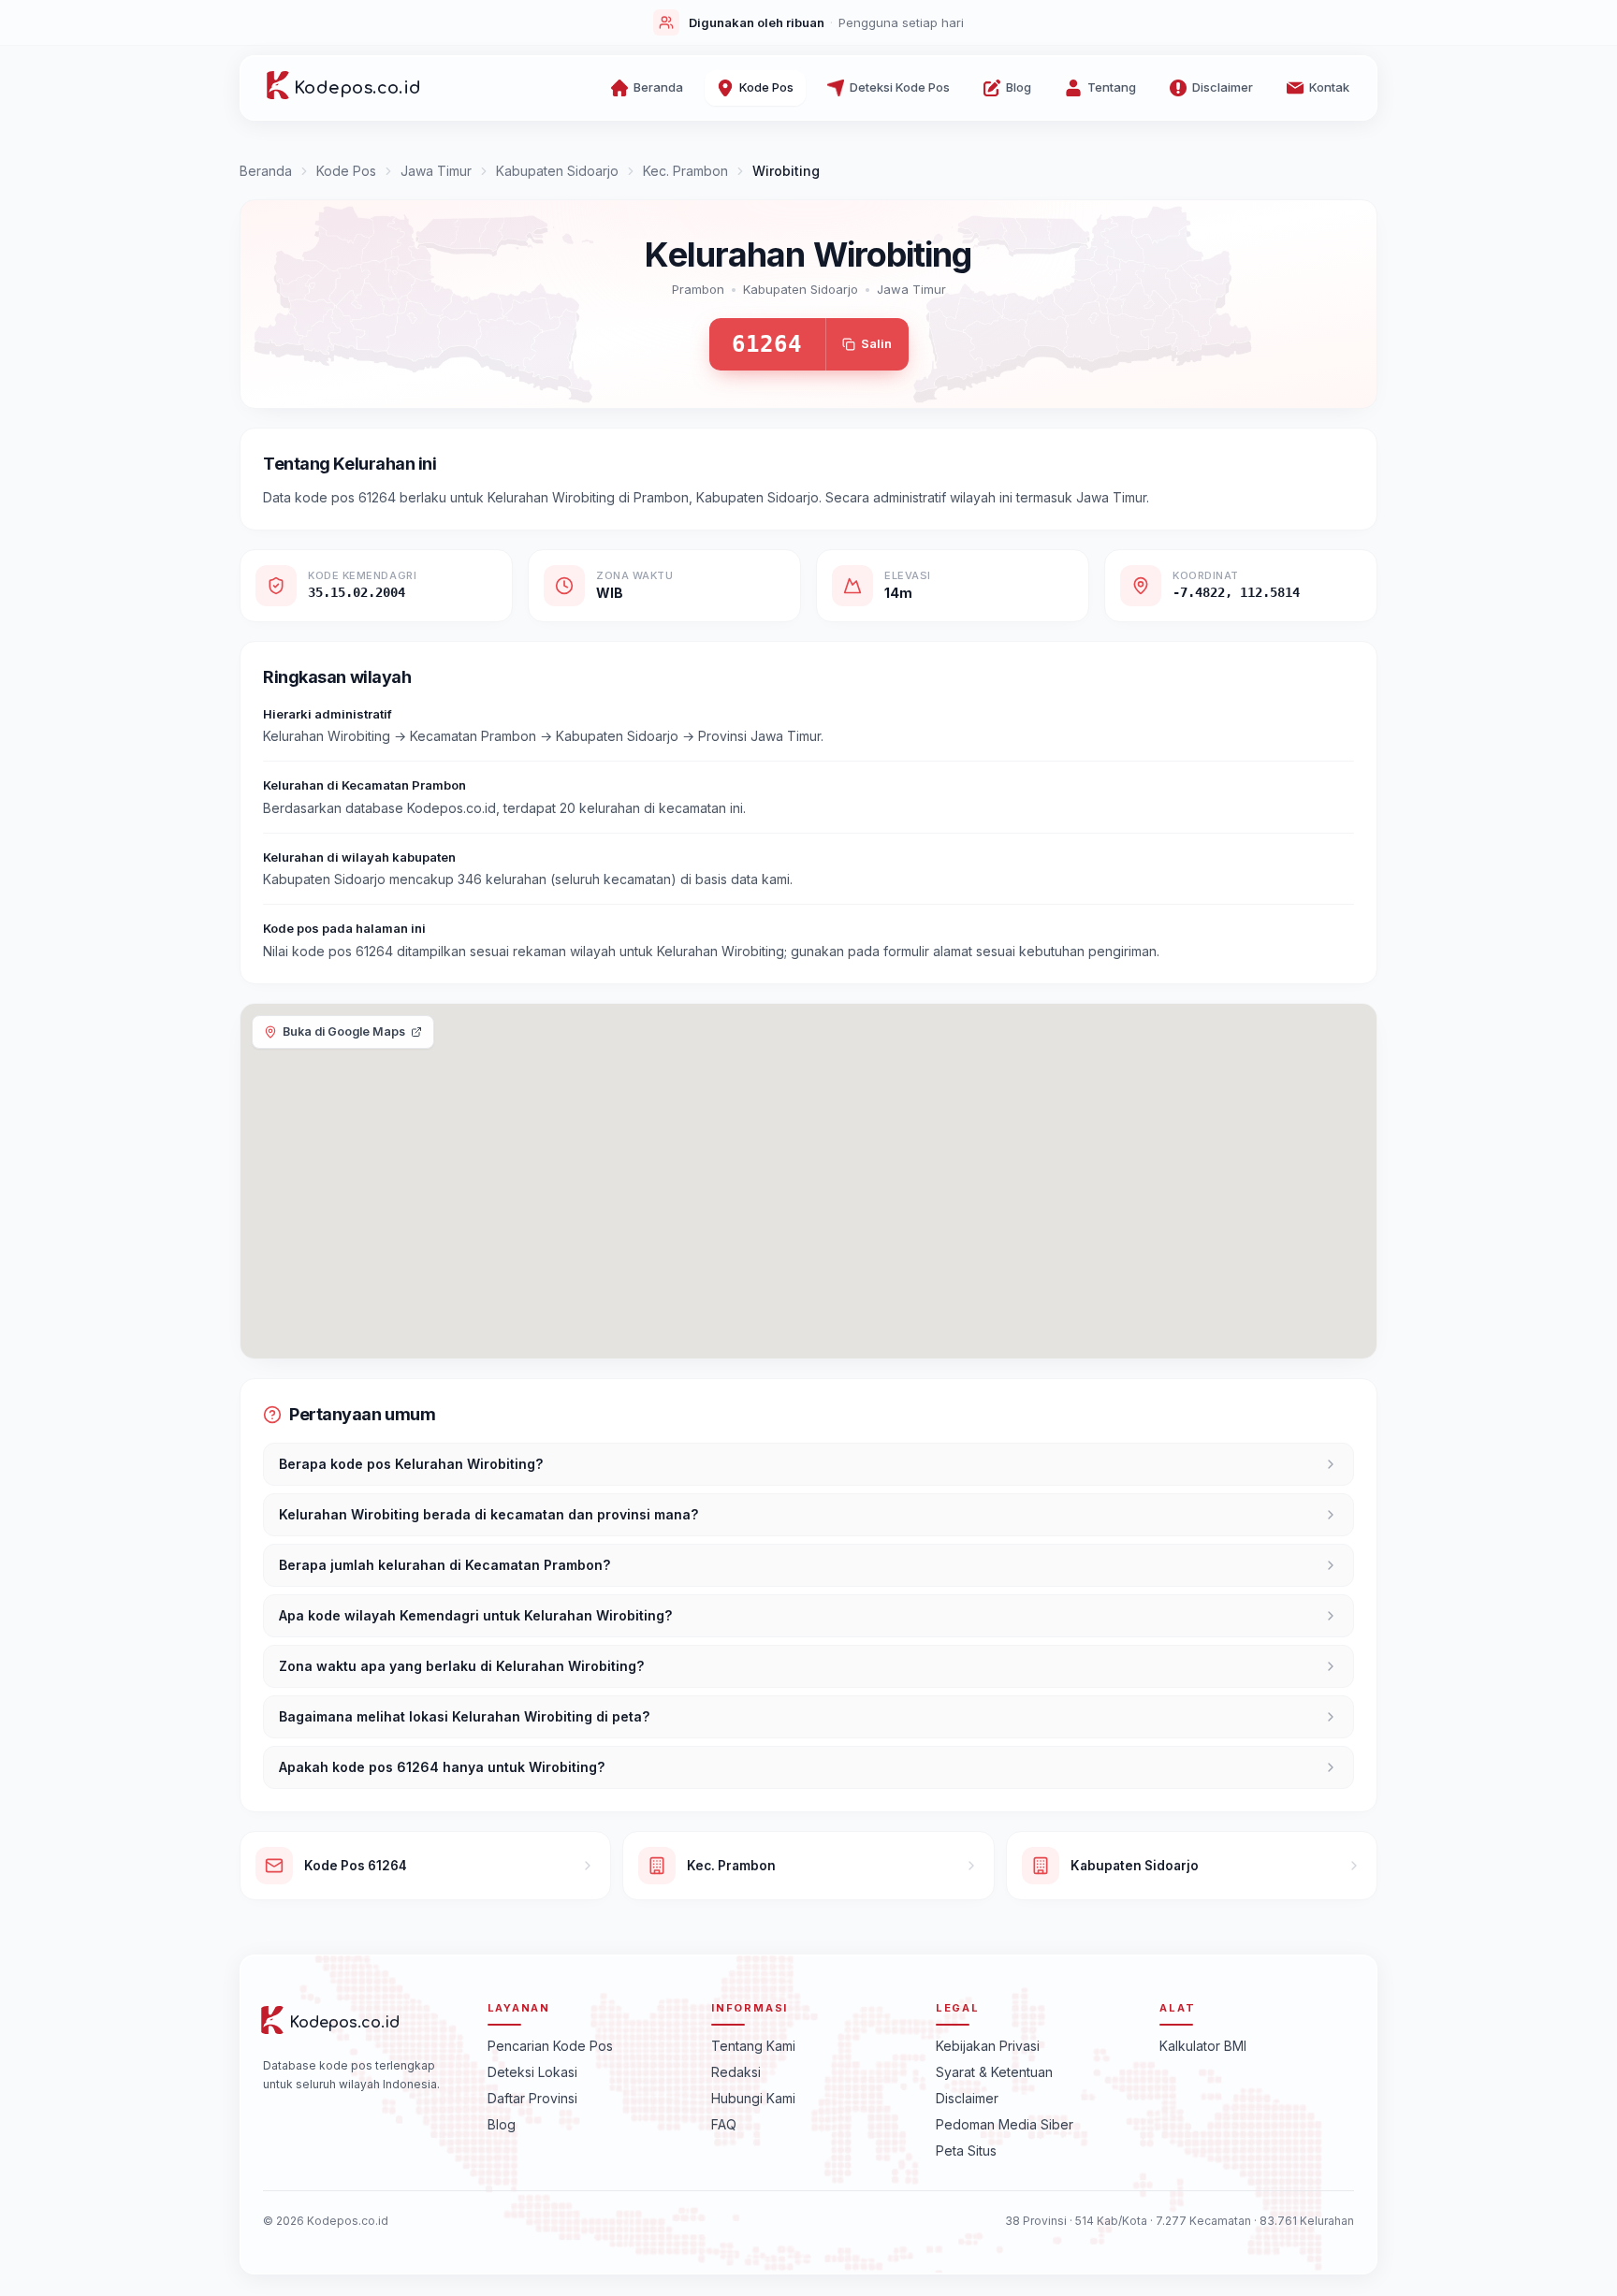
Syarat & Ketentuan (994, 2071)
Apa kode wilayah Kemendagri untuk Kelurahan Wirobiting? (475, 1615)
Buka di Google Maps (344, 1032)
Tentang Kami (753, 2045)
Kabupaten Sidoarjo (557, 171)
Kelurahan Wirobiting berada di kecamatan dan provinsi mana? (488, 1514)
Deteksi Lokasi (532, 2071)
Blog (502, 2123)
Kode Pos (346, 171)
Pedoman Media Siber (1005, 2123)
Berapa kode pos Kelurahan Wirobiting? (411, 1464)
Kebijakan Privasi (988, 2045)
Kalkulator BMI (1203, 2045)
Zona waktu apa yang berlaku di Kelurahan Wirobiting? (461, 1666)
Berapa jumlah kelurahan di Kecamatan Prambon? (444, 1565)
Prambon (698, 289)
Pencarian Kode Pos (550, 2045)
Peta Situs (966, 2150)
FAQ (724, 2123)
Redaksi (736, 2071)
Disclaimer (967, 2097)
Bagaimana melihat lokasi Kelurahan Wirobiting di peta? (464, 1716)
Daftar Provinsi (532, 2097)
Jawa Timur (436, 171)
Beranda (266, 171)
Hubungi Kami (753, 2097)
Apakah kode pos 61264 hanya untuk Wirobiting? (442, 1767)
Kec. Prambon (685, 171)
